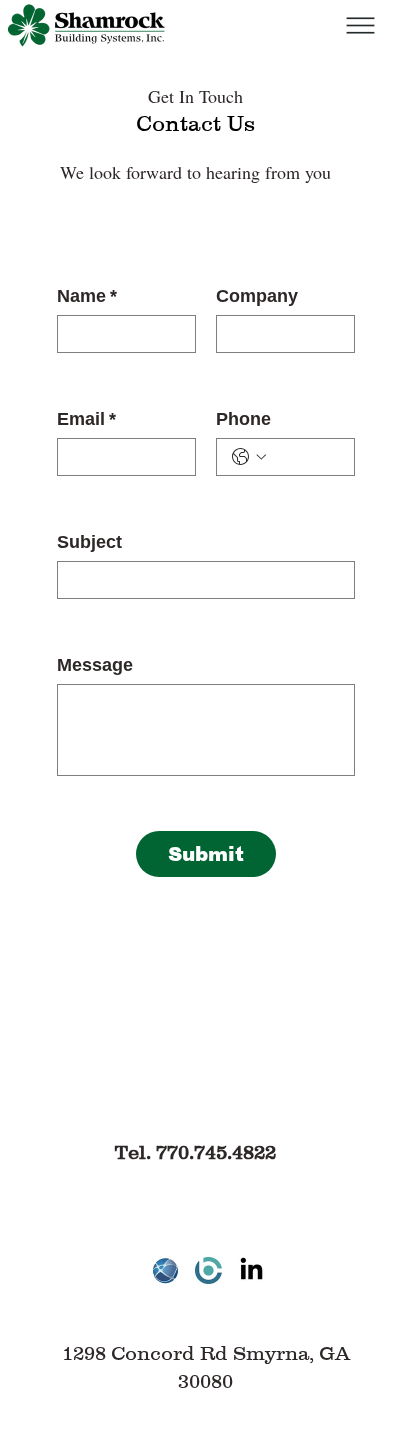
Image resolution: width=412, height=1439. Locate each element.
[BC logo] (208, 1270)
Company (257, 296)
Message (95, 665)
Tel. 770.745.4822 (195, 1152)
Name (87, 296)
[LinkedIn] (251, 1270)
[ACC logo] (165, 1270)
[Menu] (359, 25)
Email (86, 419)
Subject (89, 542)
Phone (243, 419)
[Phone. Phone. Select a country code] (249, 457)
